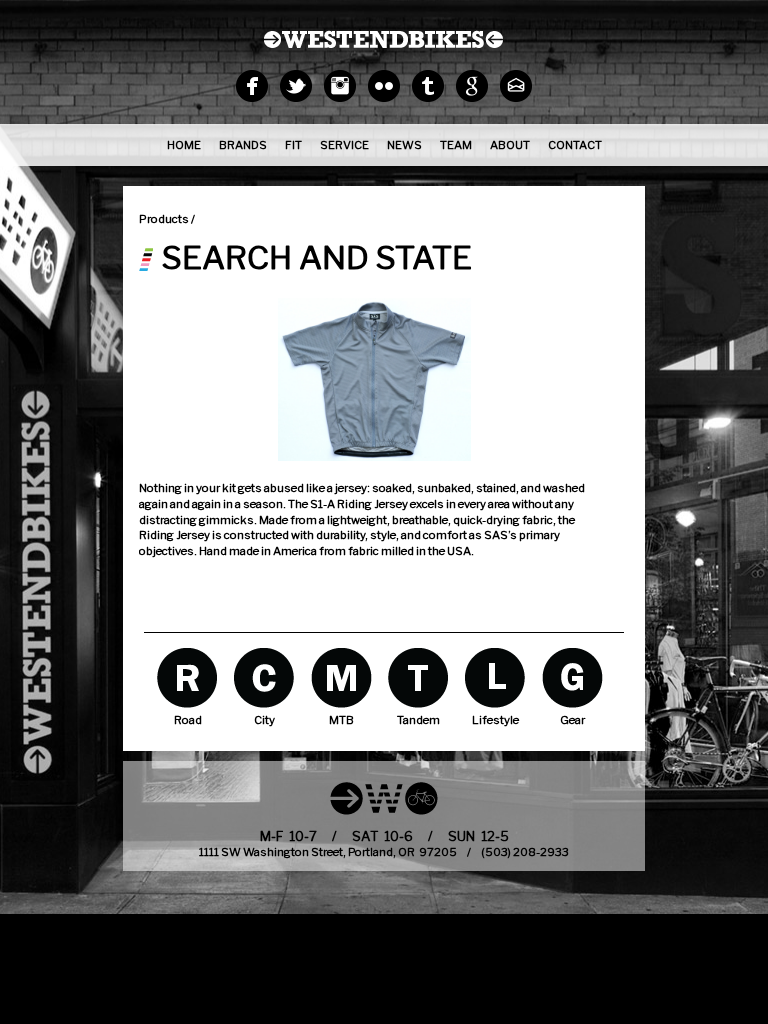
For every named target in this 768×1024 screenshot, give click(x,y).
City (264, 677)
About (510, 145)
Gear (572, 677)
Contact (575, 145)
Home (184, 145)
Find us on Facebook (252, 86)
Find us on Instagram (340, 86)
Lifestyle (495, 677)
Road (187, 677)
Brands (243, 145)
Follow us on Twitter (296, 86)
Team (456, 145)
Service (344, 145)
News (404, 145)
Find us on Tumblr (428, 86)
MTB (341, 677)
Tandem (418, 677)
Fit (293, 145)
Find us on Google (472, 86)
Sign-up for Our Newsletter (516, 86)
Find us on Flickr (384, 86)
